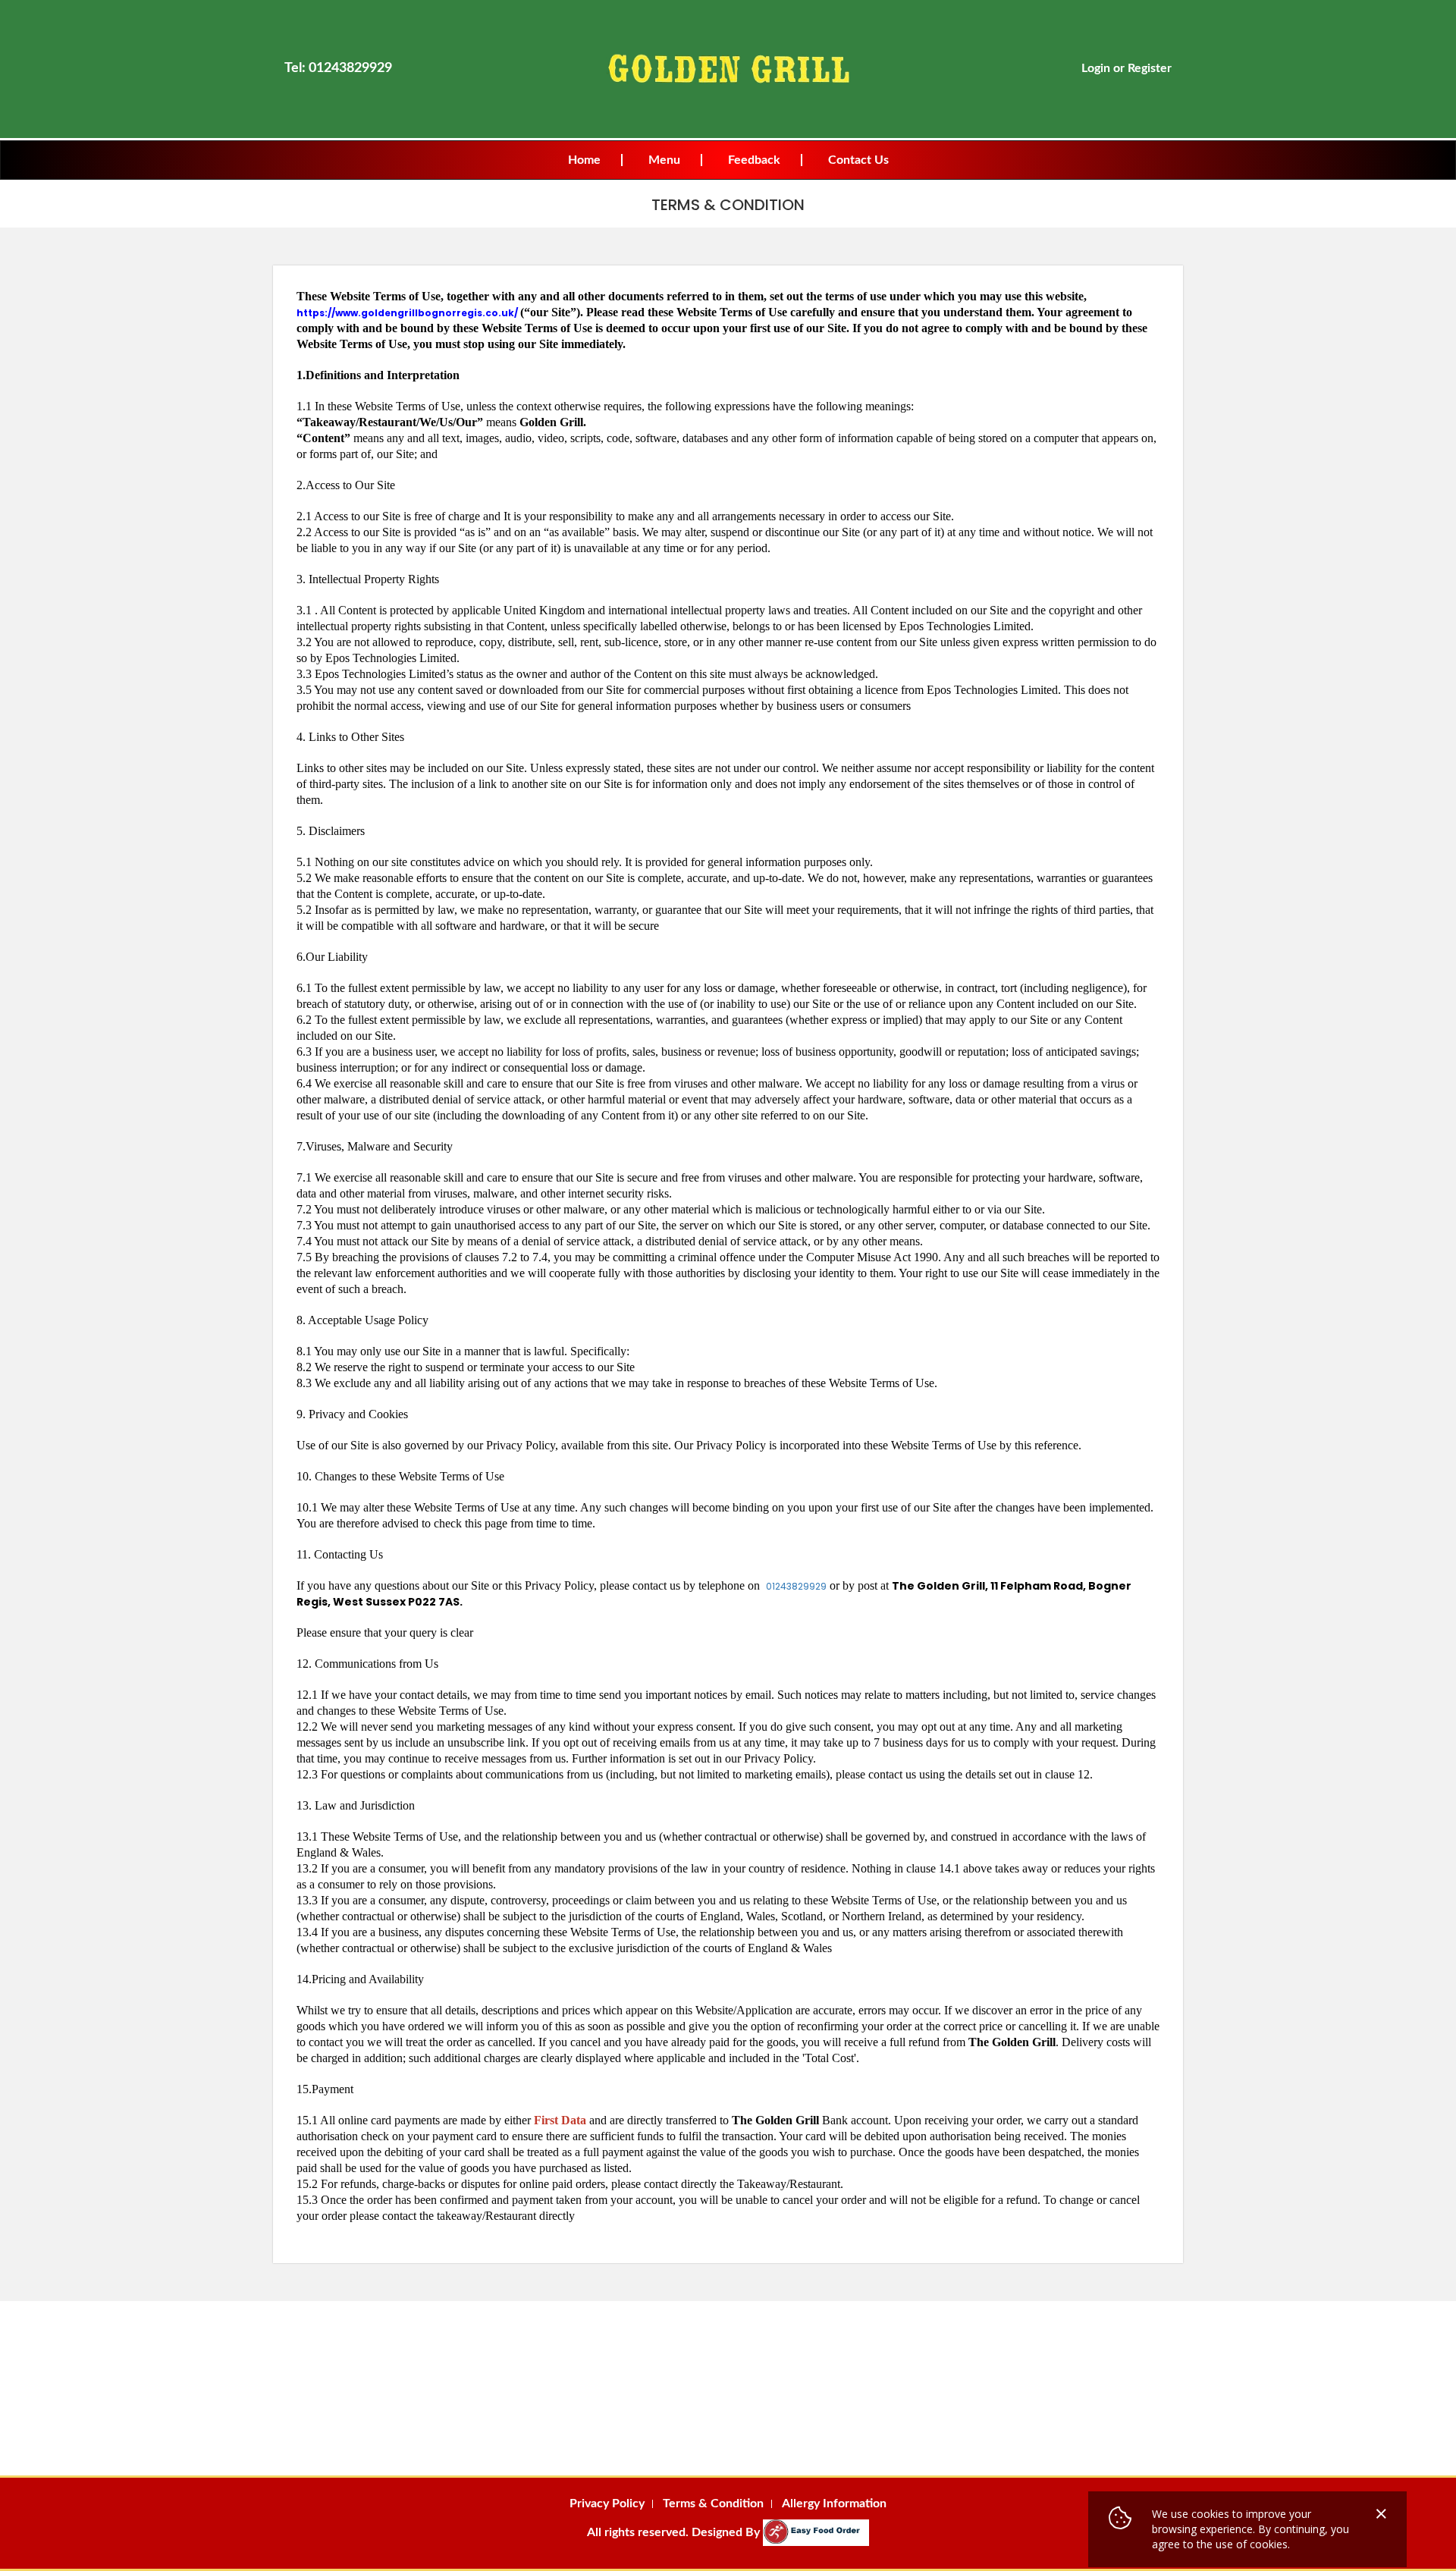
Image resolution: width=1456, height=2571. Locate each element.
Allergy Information (834, 2504)
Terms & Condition (713, 2504)
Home (584, 160)
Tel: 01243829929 (338, 68)
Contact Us (858, 160)
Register (1150, 68)
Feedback (754, 160)
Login (1096, 68)
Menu (664, 160)
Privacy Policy (607, 2504)
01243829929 (796, 1586)
